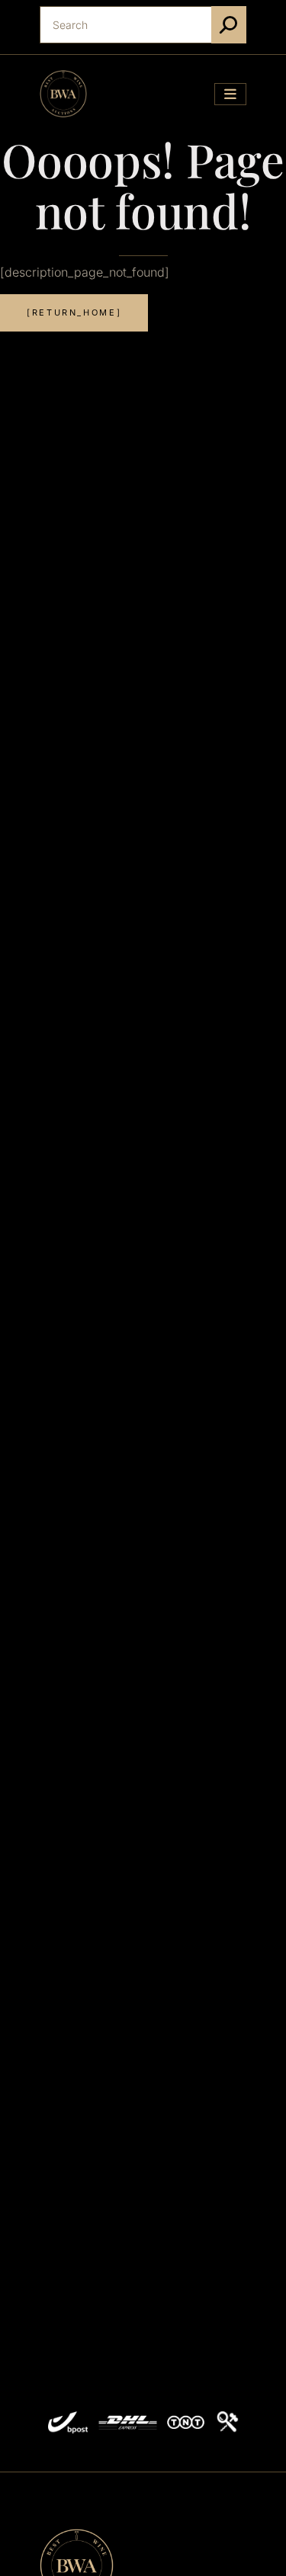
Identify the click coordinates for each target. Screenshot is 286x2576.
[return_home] (74, 312)
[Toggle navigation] (230, 94)
